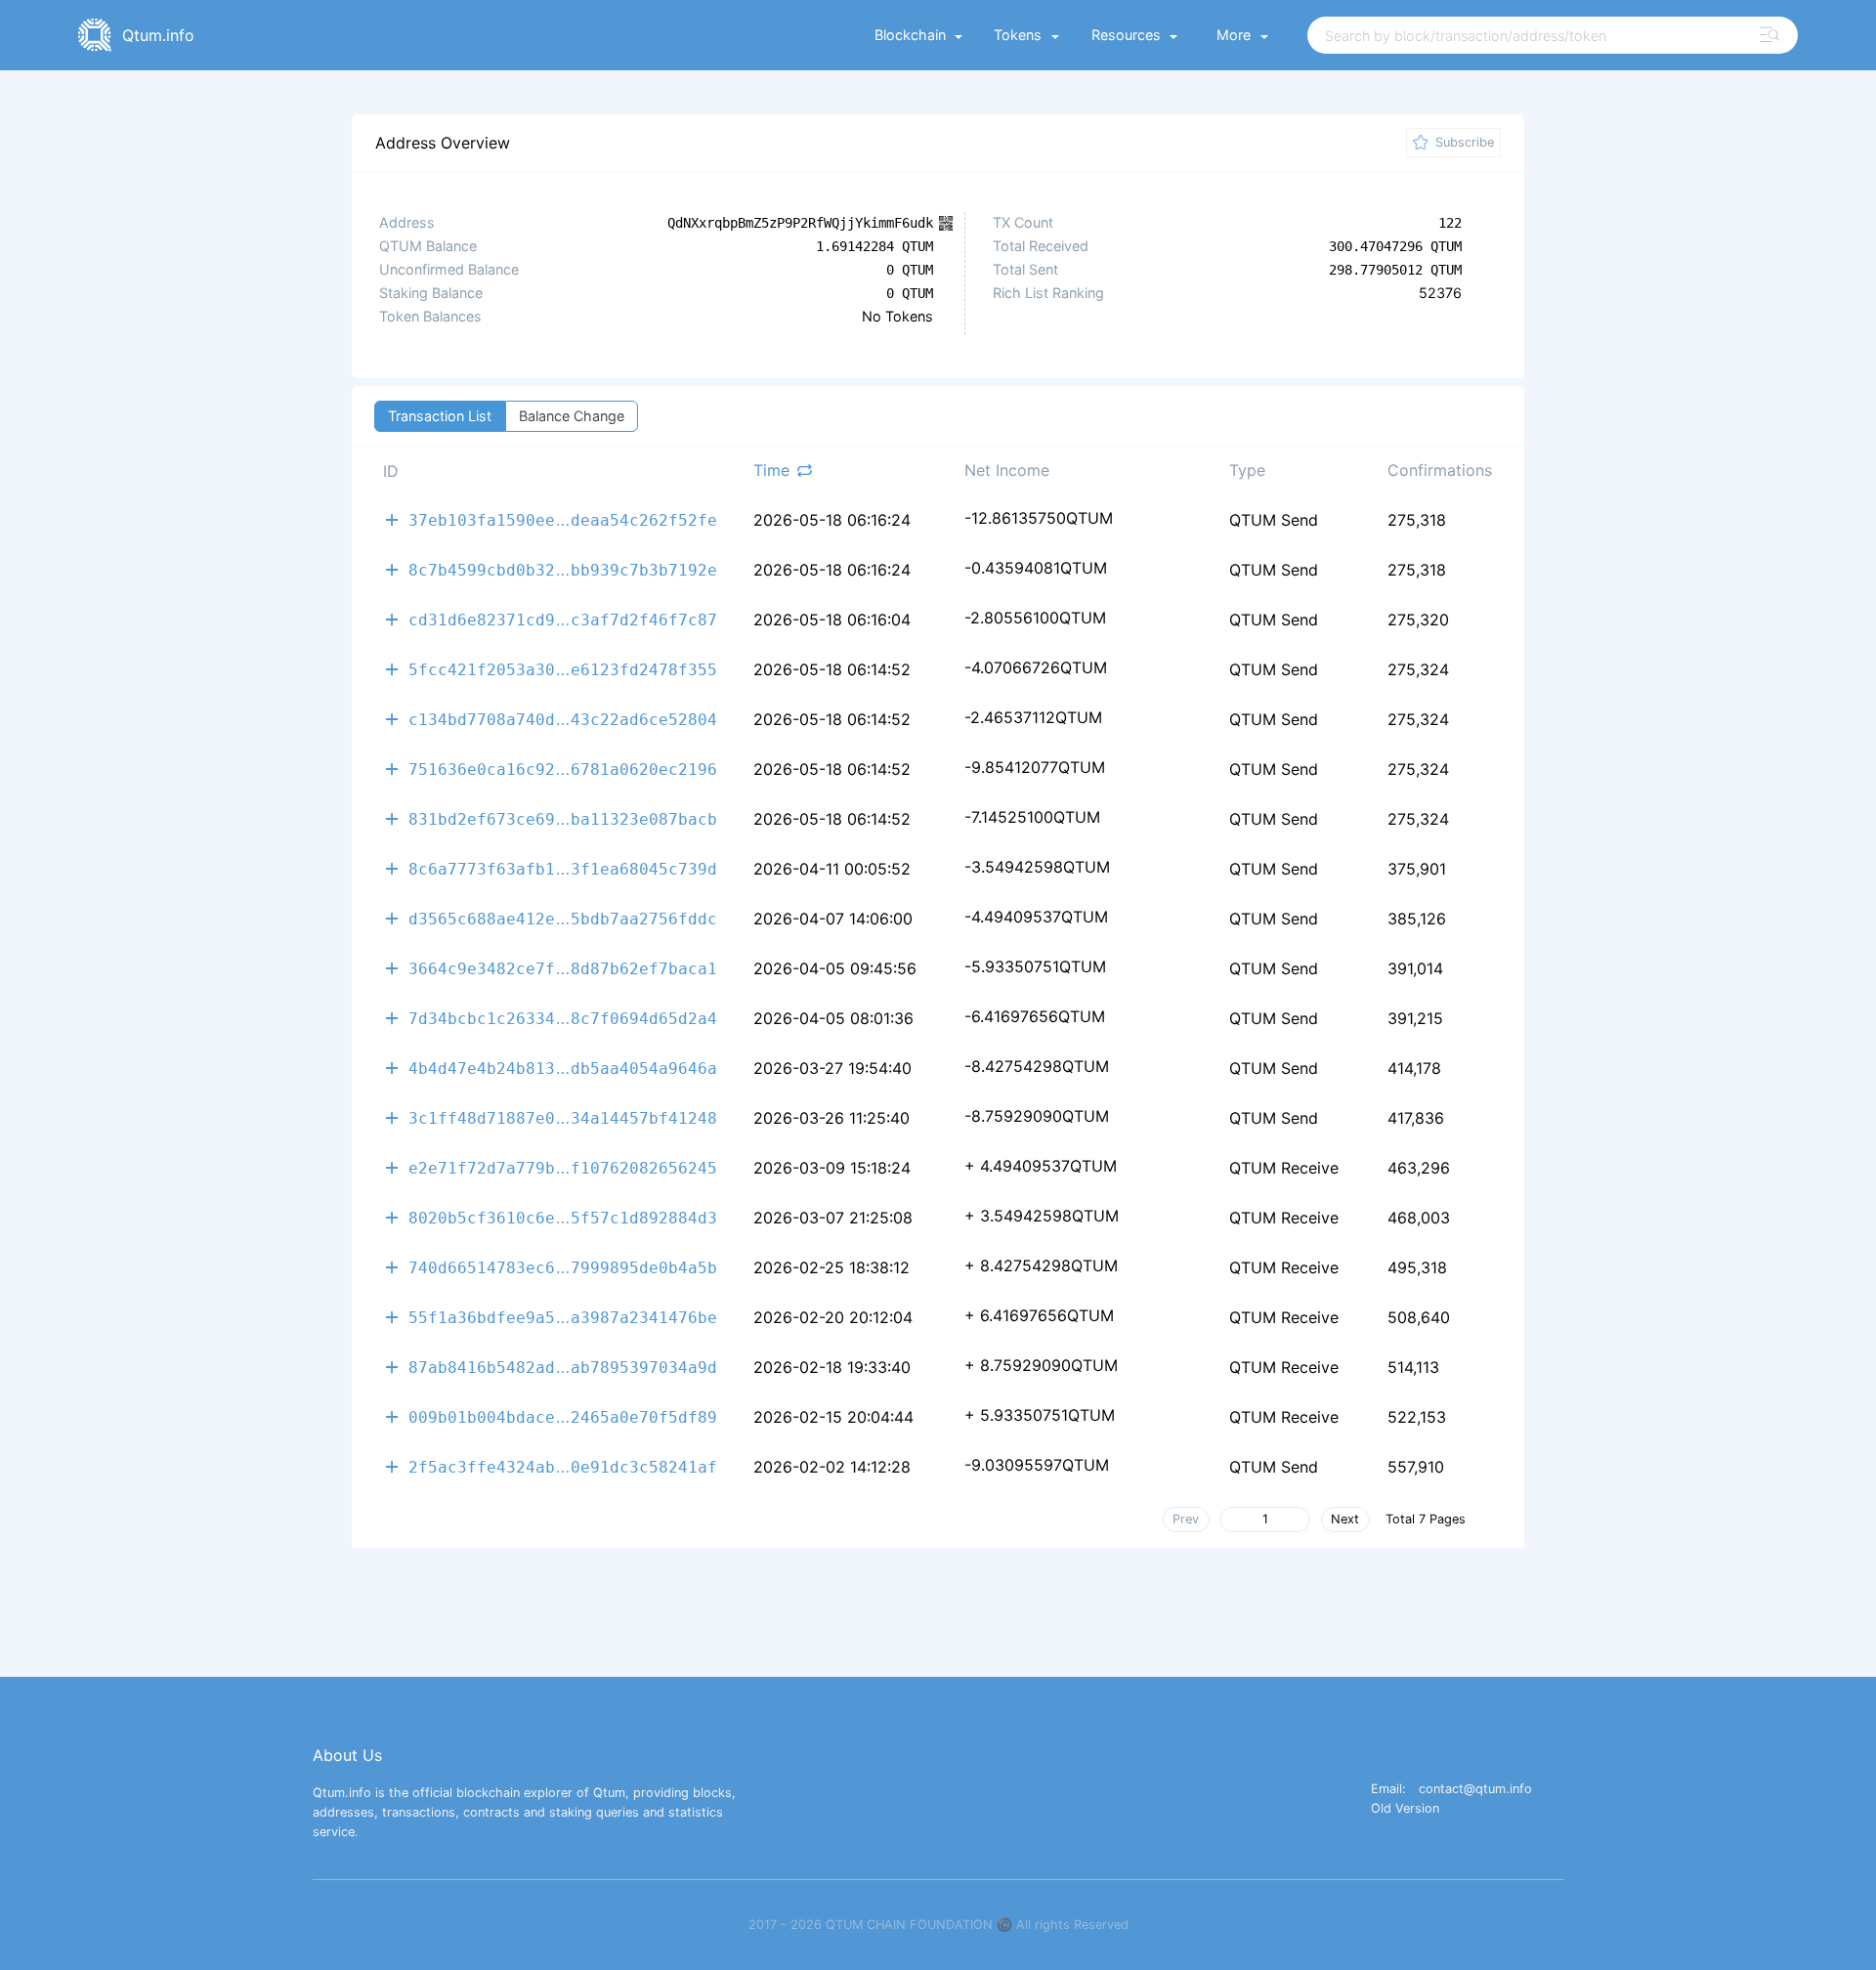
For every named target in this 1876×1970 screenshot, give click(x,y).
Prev (1186, 1519)
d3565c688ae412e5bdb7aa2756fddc (563, 918)
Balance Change (572, 416)
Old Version (1405, 1809)
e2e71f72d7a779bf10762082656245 (563, 1167)
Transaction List (440, 416)
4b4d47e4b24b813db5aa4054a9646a (563, 1068)
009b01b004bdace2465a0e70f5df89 (563, 1416)
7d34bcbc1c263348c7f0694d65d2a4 (563, 1018)
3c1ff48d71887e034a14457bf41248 (563, 1117)
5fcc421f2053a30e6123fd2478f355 (563, 669)
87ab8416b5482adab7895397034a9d (563, 1367)
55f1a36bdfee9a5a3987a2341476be (563, 1317)
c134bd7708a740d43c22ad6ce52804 (563, 719)
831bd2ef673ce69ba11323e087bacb (563, 818)
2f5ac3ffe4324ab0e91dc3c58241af (563, 1466)
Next (1345, 1519)
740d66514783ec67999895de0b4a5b (563, 1267)
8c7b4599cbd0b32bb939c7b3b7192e (563, 569)
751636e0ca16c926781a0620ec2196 (563, 769)
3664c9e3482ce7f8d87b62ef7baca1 (563, 968)
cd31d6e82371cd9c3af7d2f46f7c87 (563, 619)
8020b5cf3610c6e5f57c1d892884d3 (563, 1217)
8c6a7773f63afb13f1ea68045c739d (563, 868)
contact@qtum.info (1475, 1790)
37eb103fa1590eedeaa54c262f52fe (563, 519)
